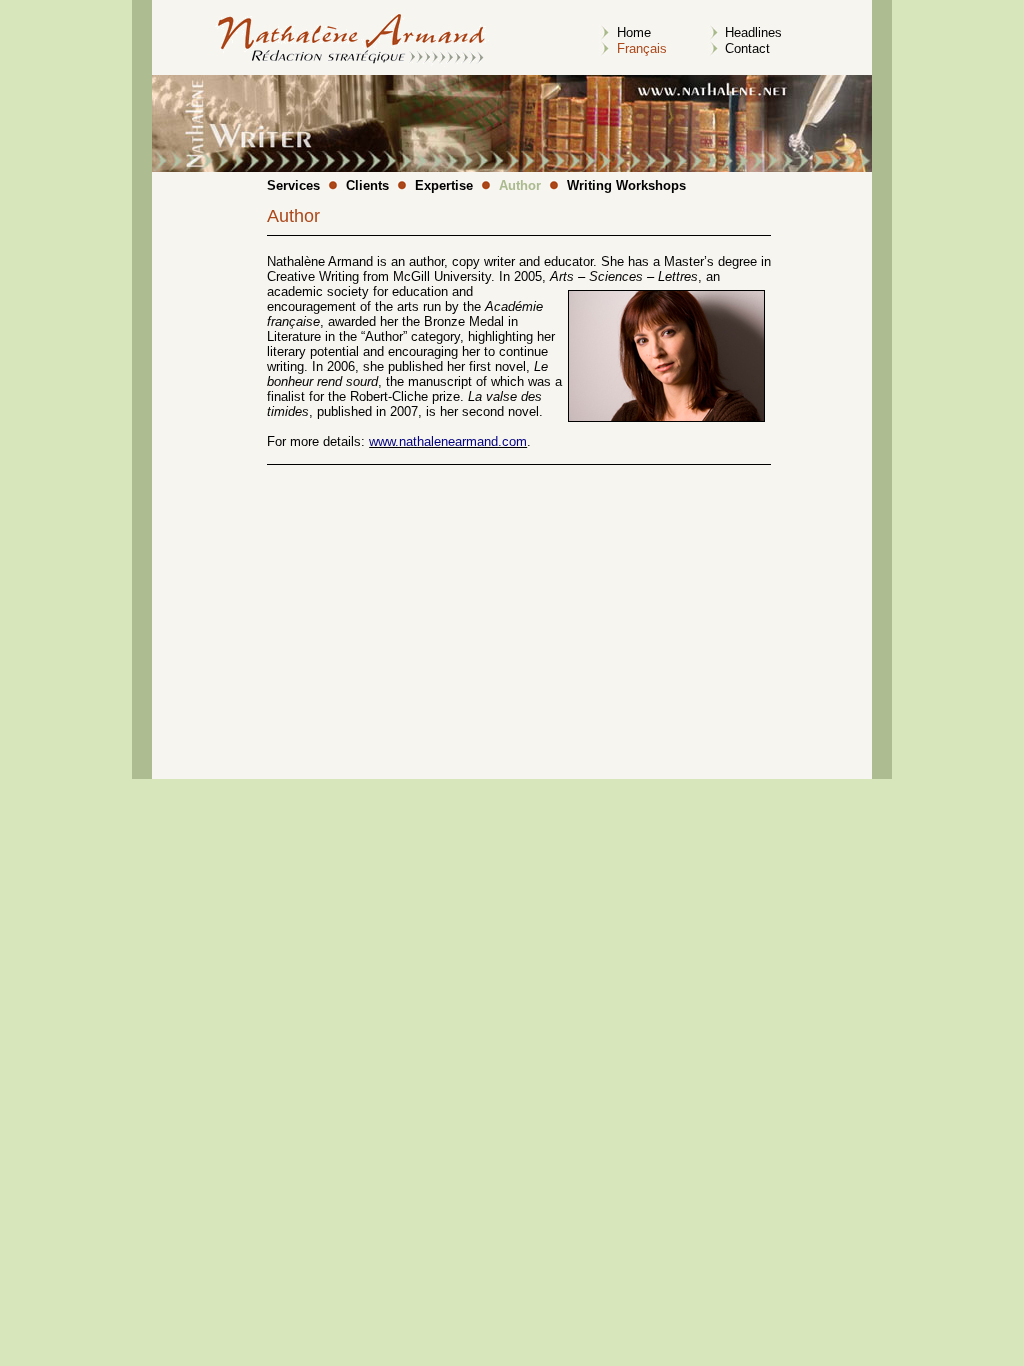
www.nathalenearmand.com (448, 441)
